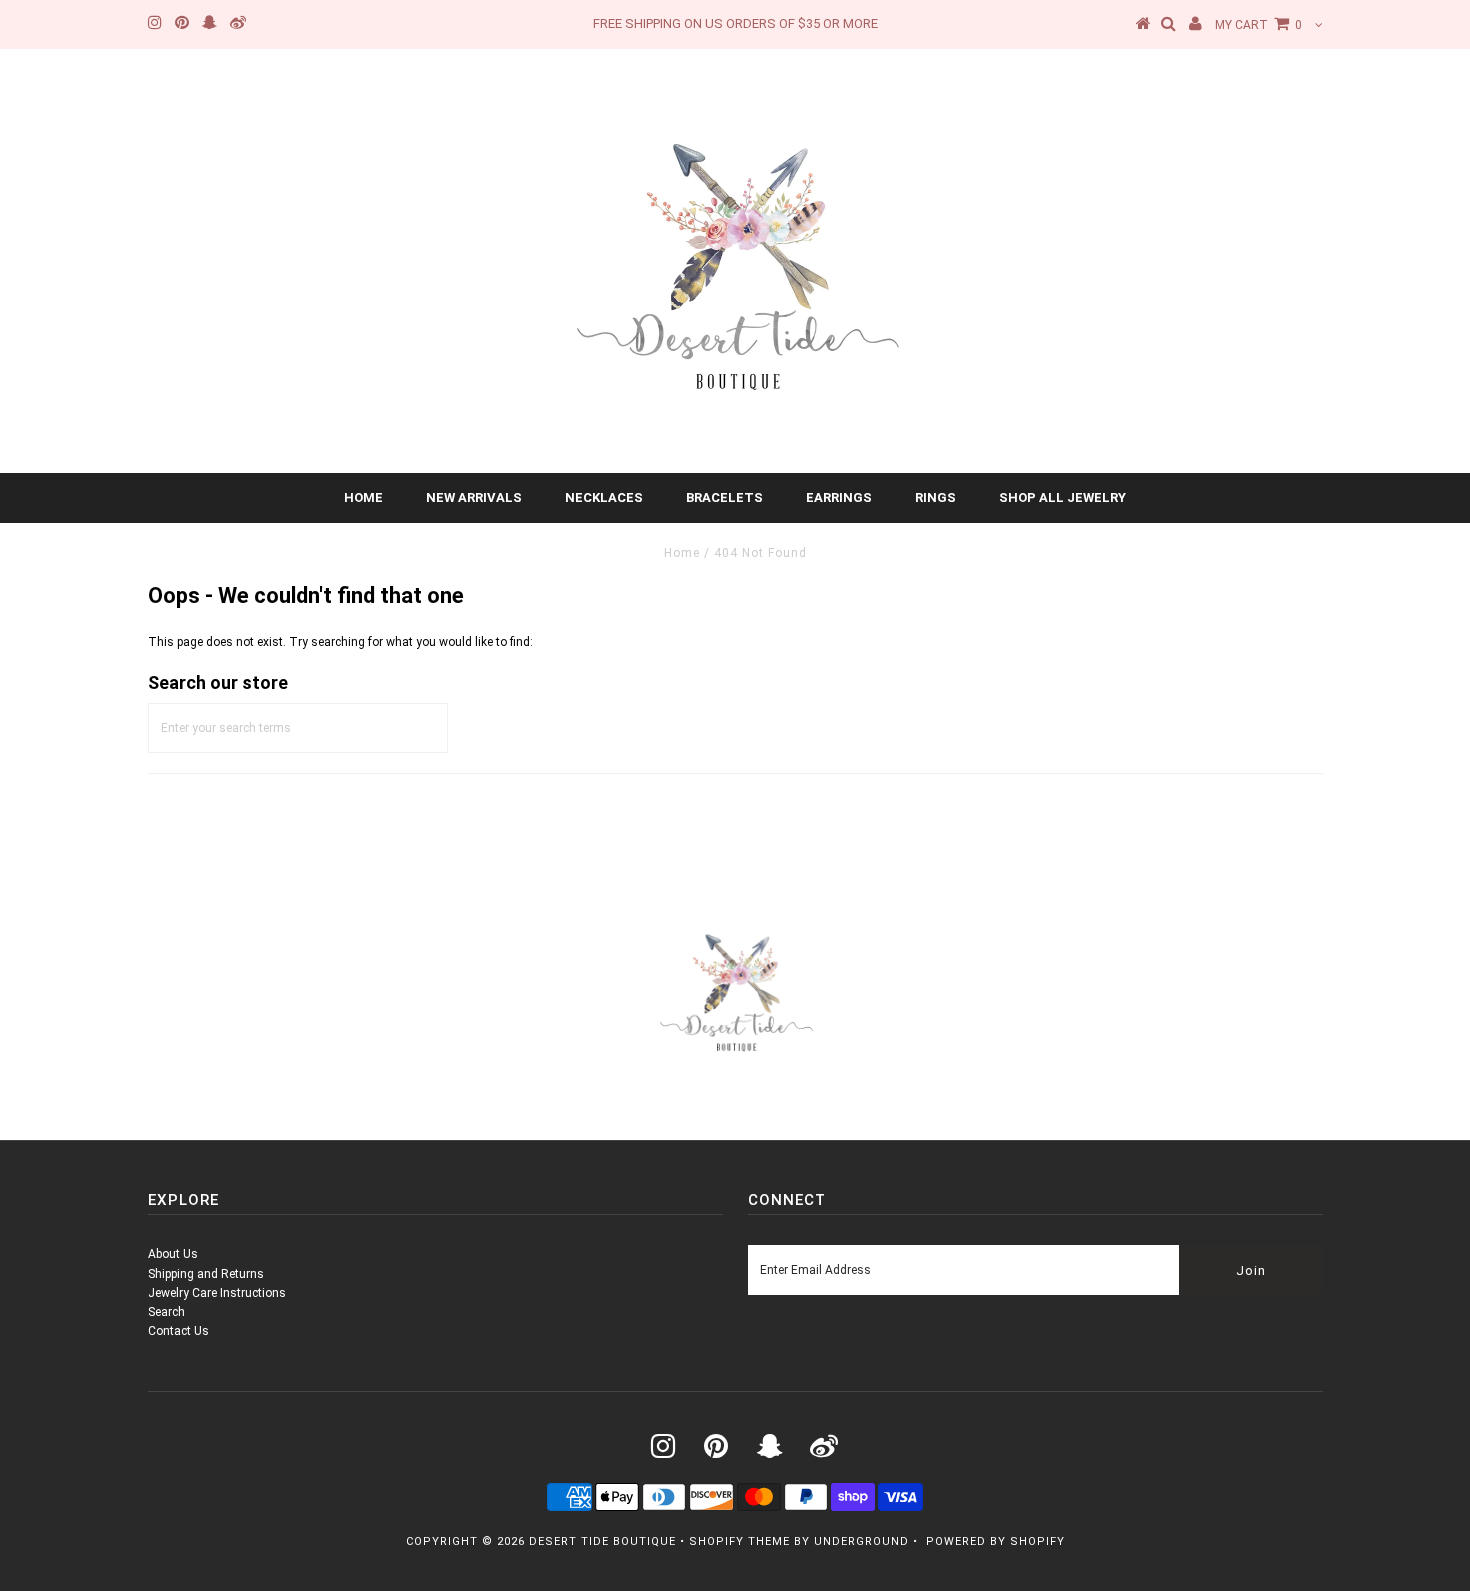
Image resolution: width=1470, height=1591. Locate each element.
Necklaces (604, 497)
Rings (935, 497)
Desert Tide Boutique (602, 1541)
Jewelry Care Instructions (217, 1293)
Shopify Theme (739, 1541)
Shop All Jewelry (1062, 497)
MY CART (1258, 25)
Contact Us (178, 1331)
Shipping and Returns (206, 1274)
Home (363, 497)
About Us (173, 1254)
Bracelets (724, 497)
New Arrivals (474, 497)
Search (166, 1312)
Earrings (839, 497)
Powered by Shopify (995, 1541)
